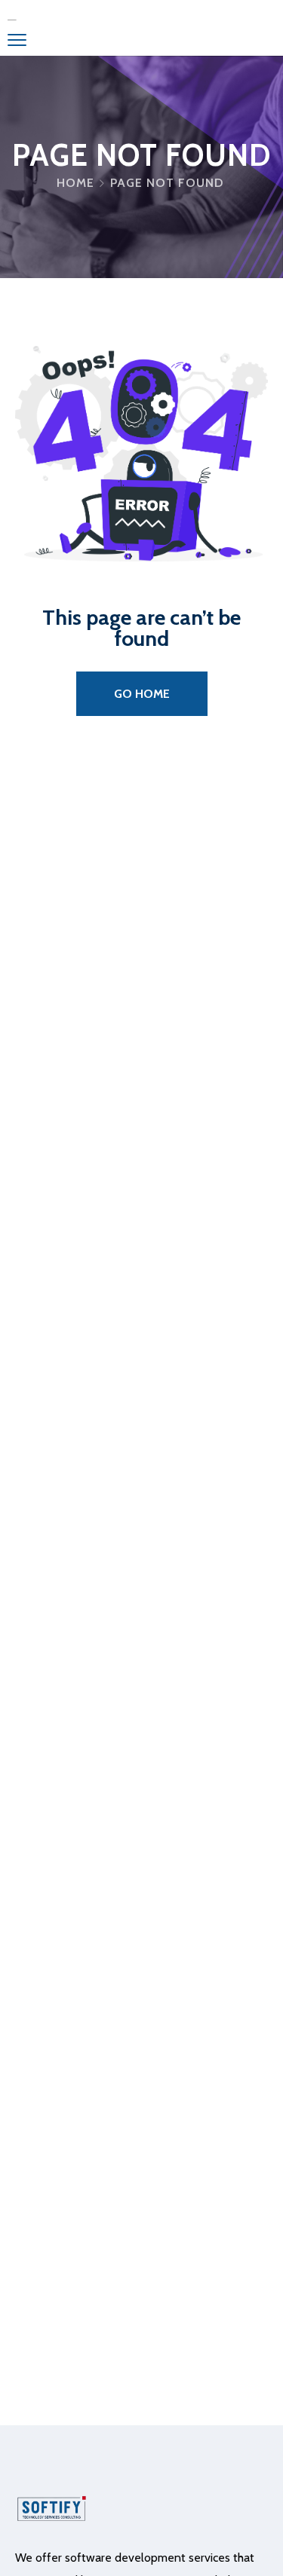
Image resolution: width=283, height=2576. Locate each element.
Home (75, 183)
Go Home (142, 694)
